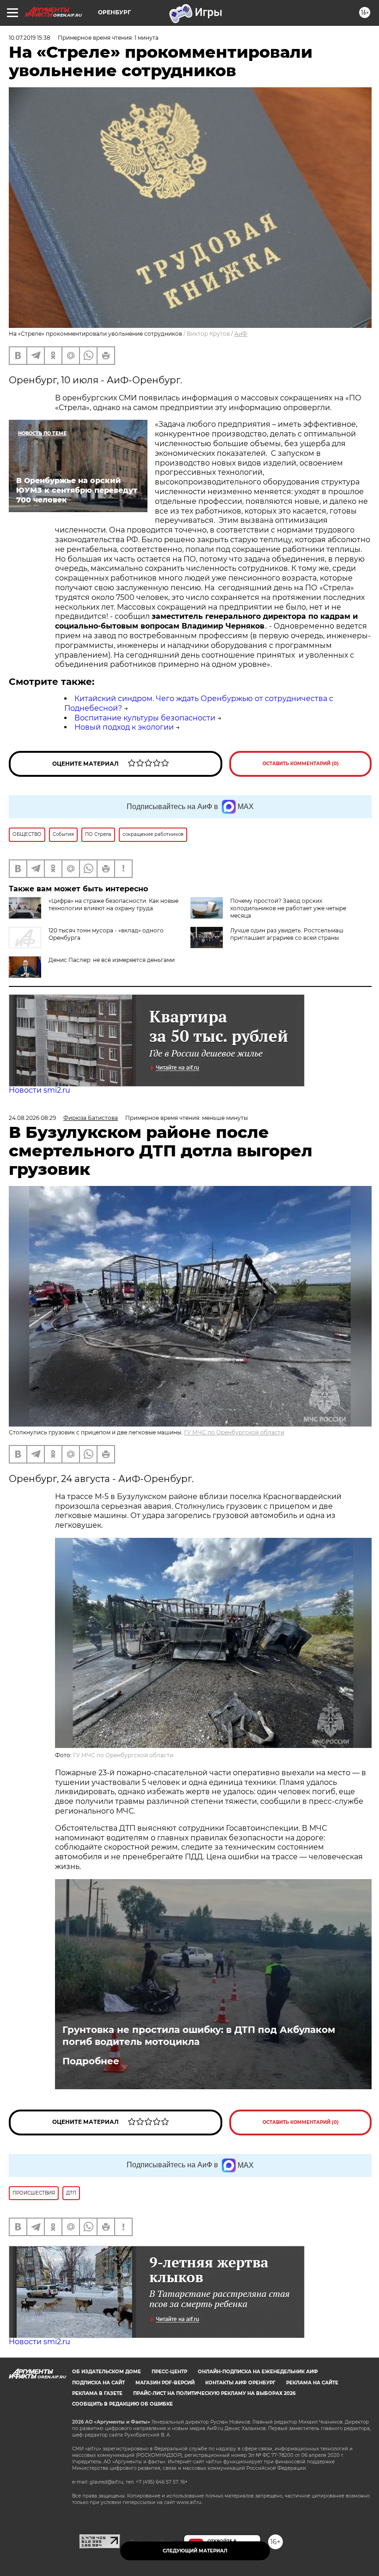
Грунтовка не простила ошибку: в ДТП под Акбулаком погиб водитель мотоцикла (199, 2036)
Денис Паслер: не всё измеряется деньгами (112, 960)
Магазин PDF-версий (165, 2383)
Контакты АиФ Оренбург (240, 2383)
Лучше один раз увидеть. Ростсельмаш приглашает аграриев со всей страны (287, 934)
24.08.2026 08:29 (32, 1118)
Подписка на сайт (98, 2383)
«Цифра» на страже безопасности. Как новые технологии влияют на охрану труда (113, 904)
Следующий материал (195, 2551)
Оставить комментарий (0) (301, 764)
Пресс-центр (169, 2372)
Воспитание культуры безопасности (145, 718)
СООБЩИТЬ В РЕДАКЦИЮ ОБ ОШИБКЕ (122, 2404)
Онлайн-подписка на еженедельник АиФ (258, 2372)
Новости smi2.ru (40, 1090)
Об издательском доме (107, 2372)
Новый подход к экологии (124, 727)
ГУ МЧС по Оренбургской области (234, 1432)
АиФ (241, 334)
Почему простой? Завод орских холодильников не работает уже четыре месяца (288, 908)
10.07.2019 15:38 (30, 38)
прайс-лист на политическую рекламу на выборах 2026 (214, 2393)
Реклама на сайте (312, 2383)
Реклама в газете (97, 2393)
